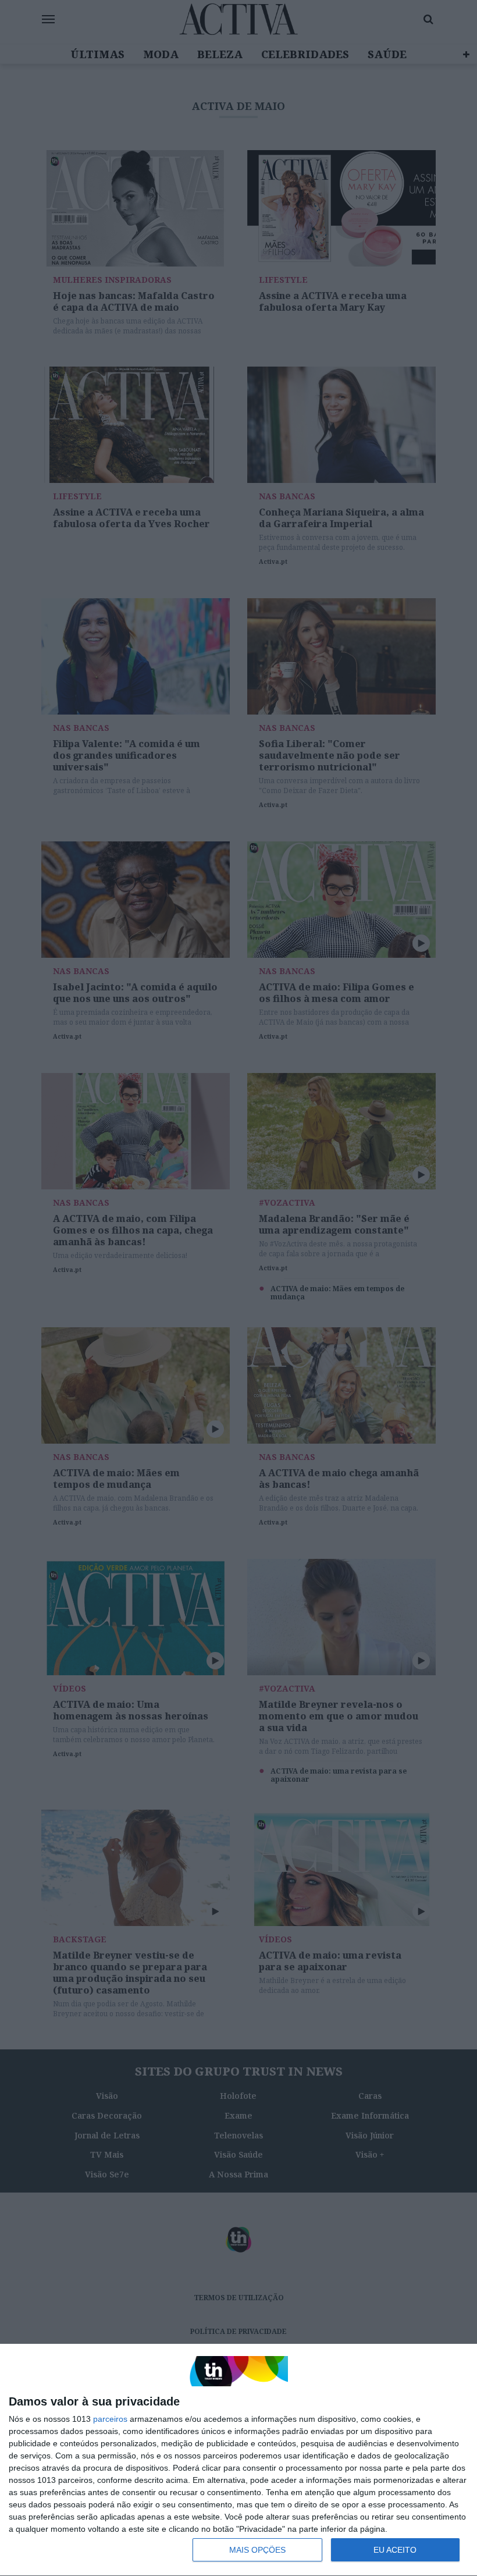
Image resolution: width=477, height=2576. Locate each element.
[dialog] (238, 2460)
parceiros (110, 2419)
